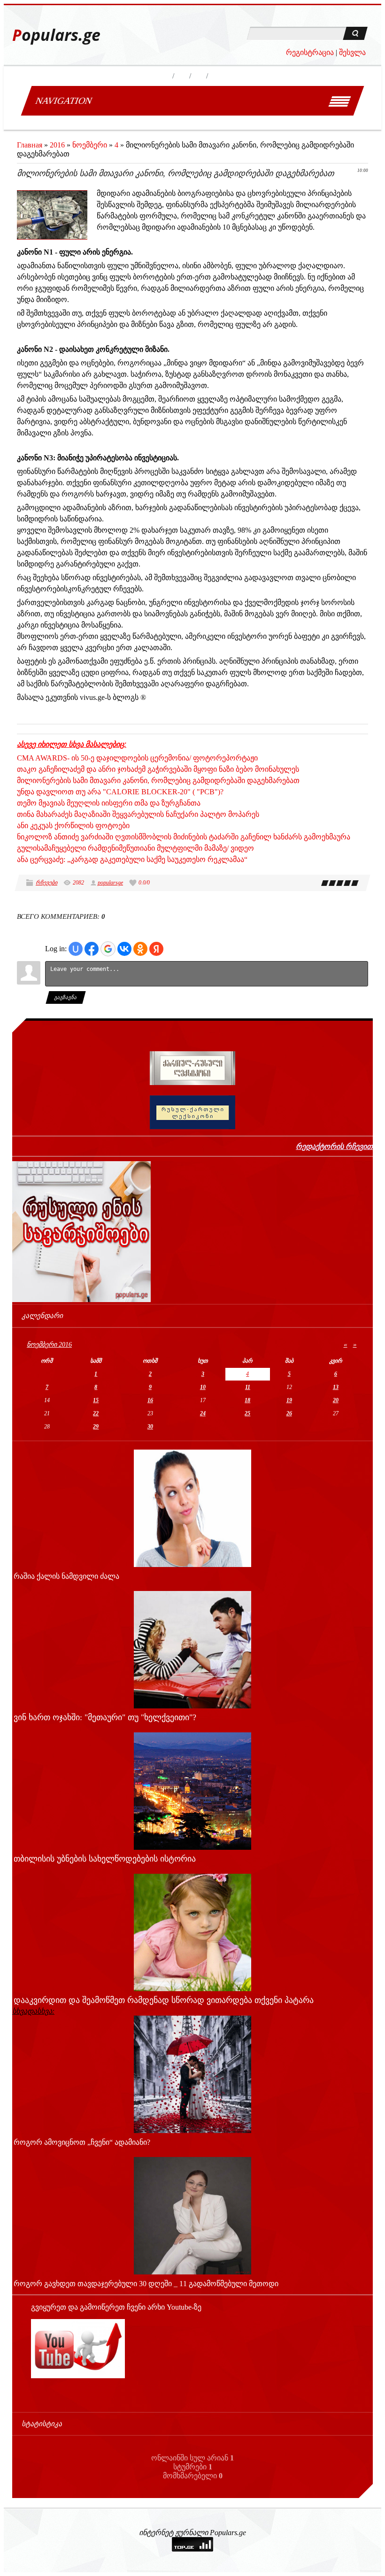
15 (96, 1400)
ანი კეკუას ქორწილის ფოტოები (73, 826)
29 (96, 1427)
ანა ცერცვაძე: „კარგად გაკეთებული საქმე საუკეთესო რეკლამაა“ (132, 859)
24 (203, 1413)
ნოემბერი (90, 145)
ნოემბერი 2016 (49, 1345)
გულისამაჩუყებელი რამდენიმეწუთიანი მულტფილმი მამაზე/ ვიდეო (135, 848)
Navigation (64, 101)
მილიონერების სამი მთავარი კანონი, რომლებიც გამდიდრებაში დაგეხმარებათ (158, 780)
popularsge (110, 883)
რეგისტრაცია (310, 52)
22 (96, 1413)
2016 (57, 145)
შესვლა (352, 52)
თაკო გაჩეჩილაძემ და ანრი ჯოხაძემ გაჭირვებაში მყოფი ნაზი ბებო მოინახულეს (158, 769)
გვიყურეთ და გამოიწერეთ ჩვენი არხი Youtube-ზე (116, 2307)
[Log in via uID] (76, 949)
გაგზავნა (66, 997)
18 (247, 1400)
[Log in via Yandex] (156, 949)
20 (336, 1400)
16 (150, 1400)
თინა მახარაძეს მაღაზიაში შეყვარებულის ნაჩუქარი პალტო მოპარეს (138, 814)
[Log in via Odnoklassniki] (140, 949)
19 (289, 1400)
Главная (30, 145)
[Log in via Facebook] (92, 949)
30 (150, 1427)
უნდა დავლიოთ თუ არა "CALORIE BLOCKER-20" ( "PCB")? (120, 792)
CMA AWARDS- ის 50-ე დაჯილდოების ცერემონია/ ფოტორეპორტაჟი (137, 758)
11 (248, 1387)
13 (336, 1387)
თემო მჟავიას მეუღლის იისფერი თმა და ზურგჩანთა (109, 803)
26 (289, 1413)
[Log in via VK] (124, 949)
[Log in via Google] (108, 949)
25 (247, 1413)
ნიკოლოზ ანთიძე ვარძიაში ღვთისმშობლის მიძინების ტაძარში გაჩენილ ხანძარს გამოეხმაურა (184, 837)
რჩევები (46, 883)
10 (203, 1387)
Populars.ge (56, 35)
